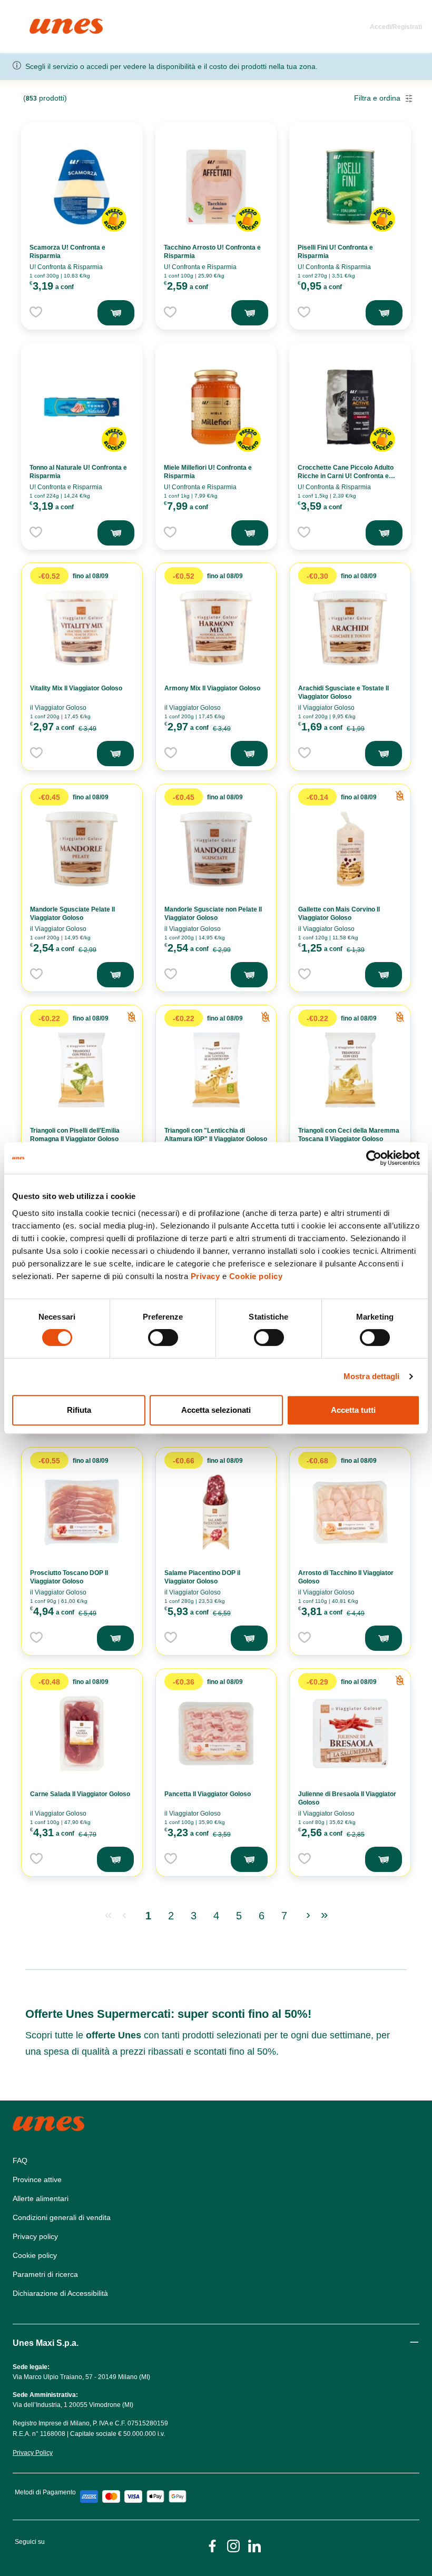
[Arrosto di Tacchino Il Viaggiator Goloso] (350, 1512)
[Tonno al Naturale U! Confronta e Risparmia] (82, 407)
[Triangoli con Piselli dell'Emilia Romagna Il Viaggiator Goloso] (82, 1070)
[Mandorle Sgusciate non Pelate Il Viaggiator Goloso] (216, 849)
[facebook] (212, 2545)
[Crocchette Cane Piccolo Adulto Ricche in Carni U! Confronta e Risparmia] (350, 407)
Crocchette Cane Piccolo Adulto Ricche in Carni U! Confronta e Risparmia (346, 476)
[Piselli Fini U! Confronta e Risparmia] (350, 187)
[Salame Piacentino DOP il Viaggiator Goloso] (216, 1512)
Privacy (205, 1276)
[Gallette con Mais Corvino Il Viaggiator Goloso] (350, 849)
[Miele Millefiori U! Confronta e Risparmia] (216, 407)
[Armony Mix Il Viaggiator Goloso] (216, 628)
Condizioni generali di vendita (62, 2217)
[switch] (163, 1337)
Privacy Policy (33, 2453)
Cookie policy (256, 1276)
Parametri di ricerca (45, 2274)
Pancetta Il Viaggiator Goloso (208, 1794)
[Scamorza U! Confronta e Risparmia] (82, 187)
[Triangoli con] (216, 1070)
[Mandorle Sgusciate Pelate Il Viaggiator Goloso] (82, 849)
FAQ (20, 2161)
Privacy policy (35, 2236)
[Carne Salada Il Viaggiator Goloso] (82, 1733)
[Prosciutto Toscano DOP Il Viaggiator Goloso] (82, 1512)
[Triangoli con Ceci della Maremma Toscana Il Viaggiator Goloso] (350, 1070)
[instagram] (233, 2545)
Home (41, 23)
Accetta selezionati (216, 1410)
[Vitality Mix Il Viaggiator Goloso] (82, 628)
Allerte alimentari (41, 2198)
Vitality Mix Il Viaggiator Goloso (76, 688)
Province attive (37, 2179)
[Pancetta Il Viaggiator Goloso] (216, 1733)
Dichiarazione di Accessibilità (60, 2293)
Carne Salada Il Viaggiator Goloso (80, 1794)
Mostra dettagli (372, 1376)
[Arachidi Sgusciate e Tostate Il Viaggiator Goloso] (350, 628)
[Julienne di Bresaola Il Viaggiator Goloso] (350, 1733)
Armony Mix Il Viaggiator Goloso (212, 688)
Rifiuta (79, 1410)
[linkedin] (254, 2545)
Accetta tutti (353, 1410)
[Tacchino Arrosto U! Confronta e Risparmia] (216, 187)
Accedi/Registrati (396, 27)
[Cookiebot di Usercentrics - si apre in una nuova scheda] (374, 1158)
